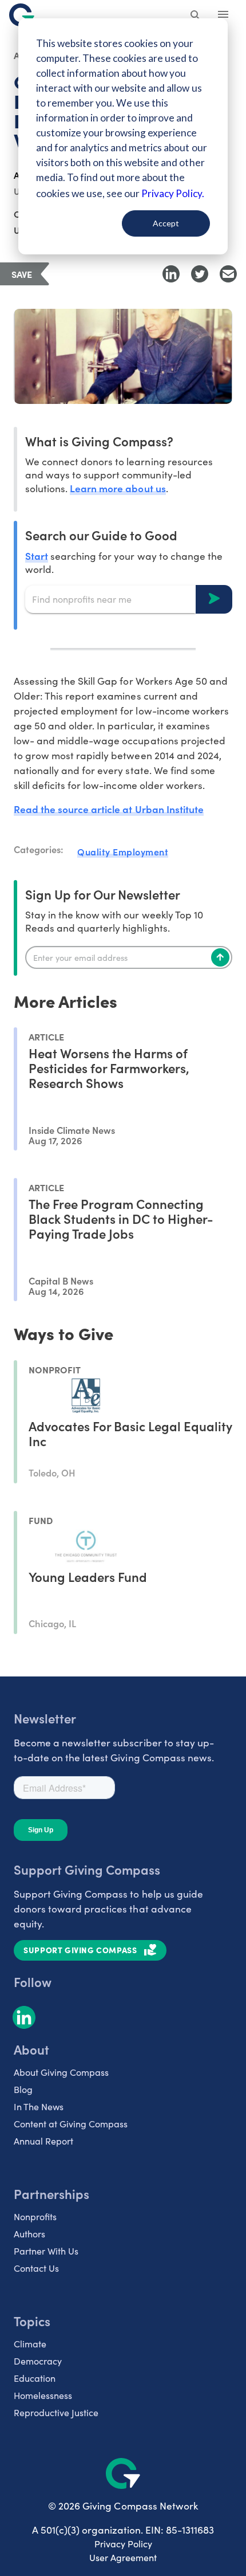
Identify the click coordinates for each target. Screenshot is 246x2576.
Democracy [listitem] (38, 2361)
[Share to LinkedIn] (171, 274)
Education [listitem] (35, 2378)
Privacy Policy (123, 2544)
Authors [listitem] (29, 2234)
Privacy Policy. (172, 193)
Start (37, 555)
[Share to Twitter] (200, 274)
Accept (166, 223)
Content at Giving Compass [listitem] (71, 2124)
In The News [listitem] (39, 2106)
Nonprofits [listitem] (35, 2216)
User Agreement (123, 2557)
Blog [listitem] (23, 2089)
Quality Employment (123, 851)
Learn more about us (118, 488)
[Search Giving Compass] (196, 16)
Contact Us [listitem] (36, 2268)
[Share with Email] (228, 274)
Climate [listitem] (30, 2344)
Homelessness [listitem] (43, 2395)
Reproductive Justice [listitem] (56, 2412)
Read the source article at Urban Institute (109, 809)
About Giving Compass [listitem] (61, 2072)
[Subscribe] (220, 957)
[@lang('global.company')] (22, 15)
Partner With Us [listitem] (46, 2251)
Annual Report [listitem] (43, 2141)
